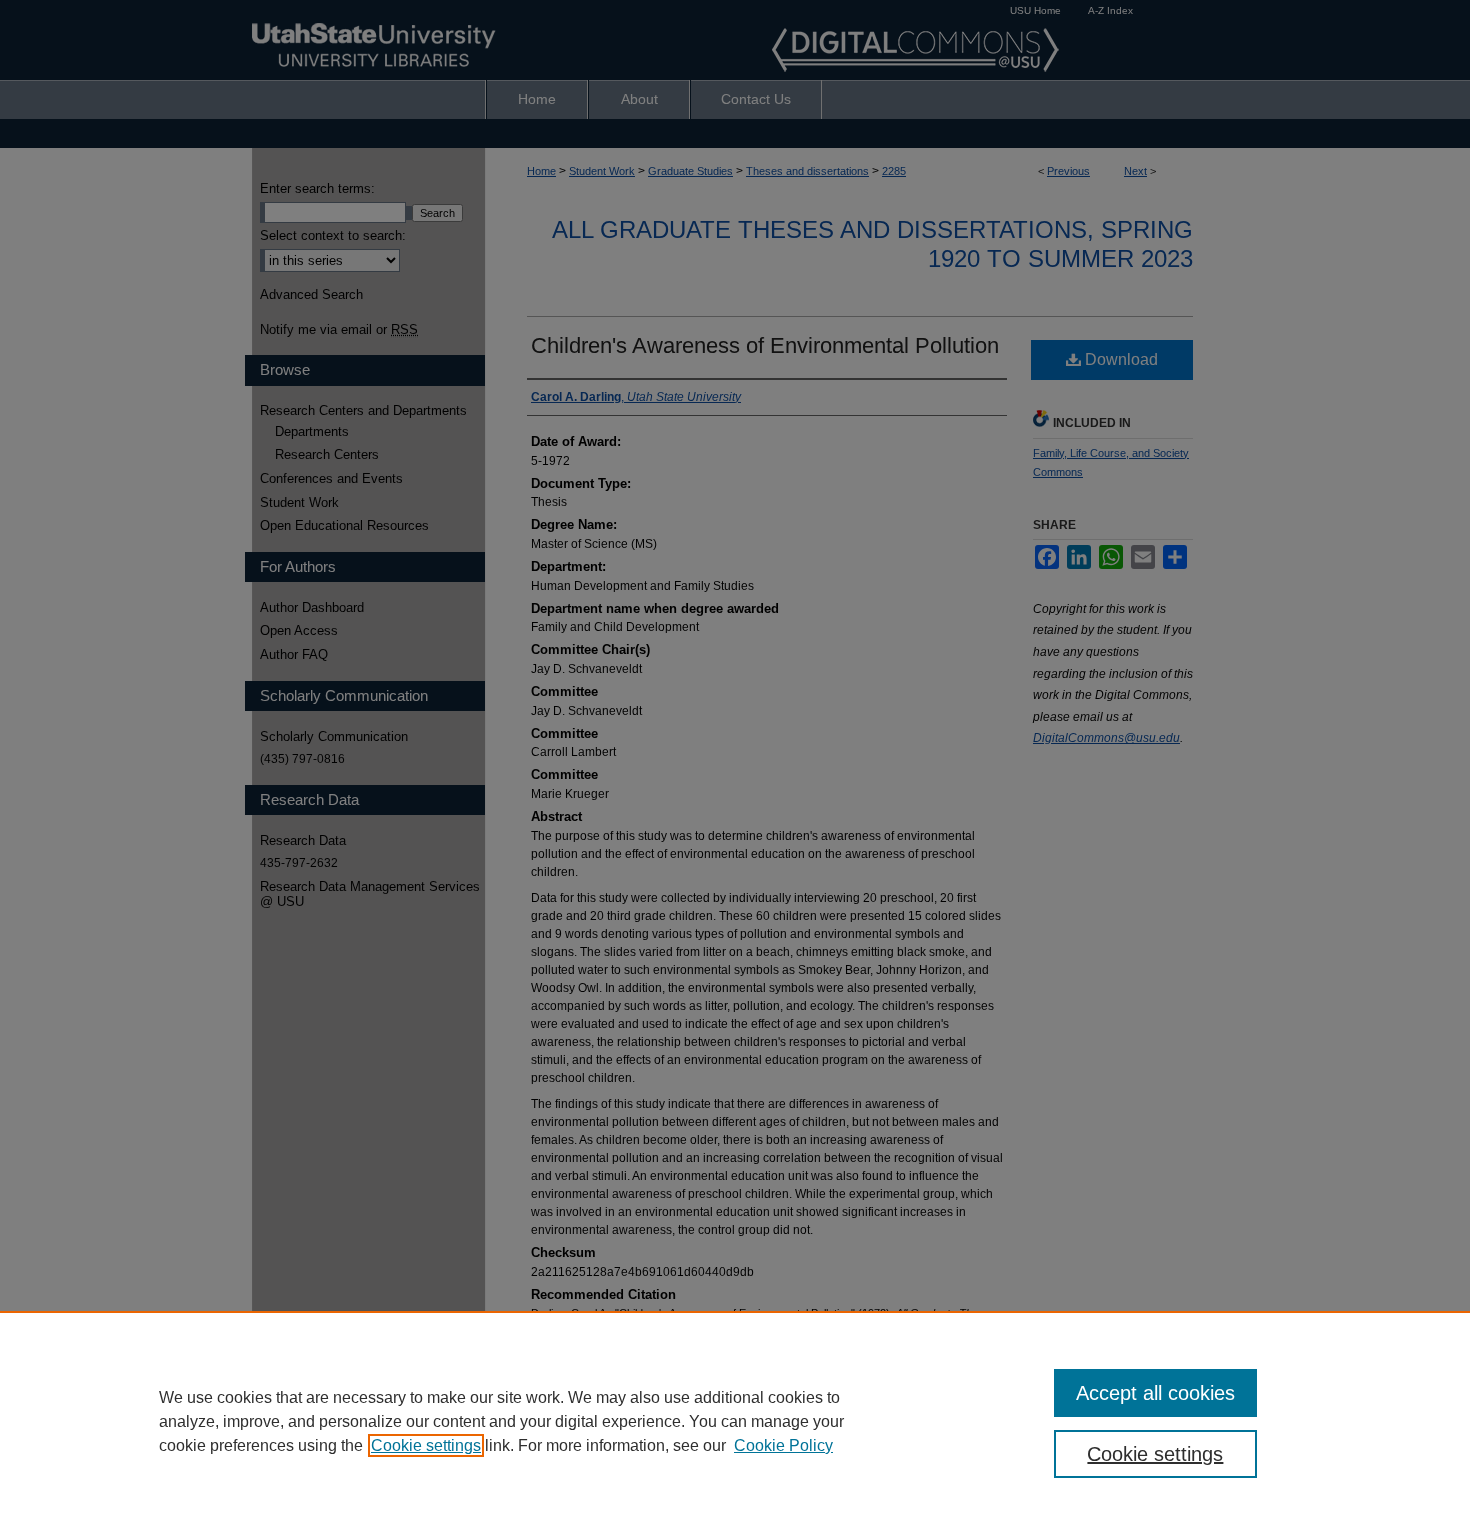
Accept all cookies (1155, 1393)
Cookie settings (426, 1445)
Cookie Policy (783, 1445)
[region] (735, 1421)
